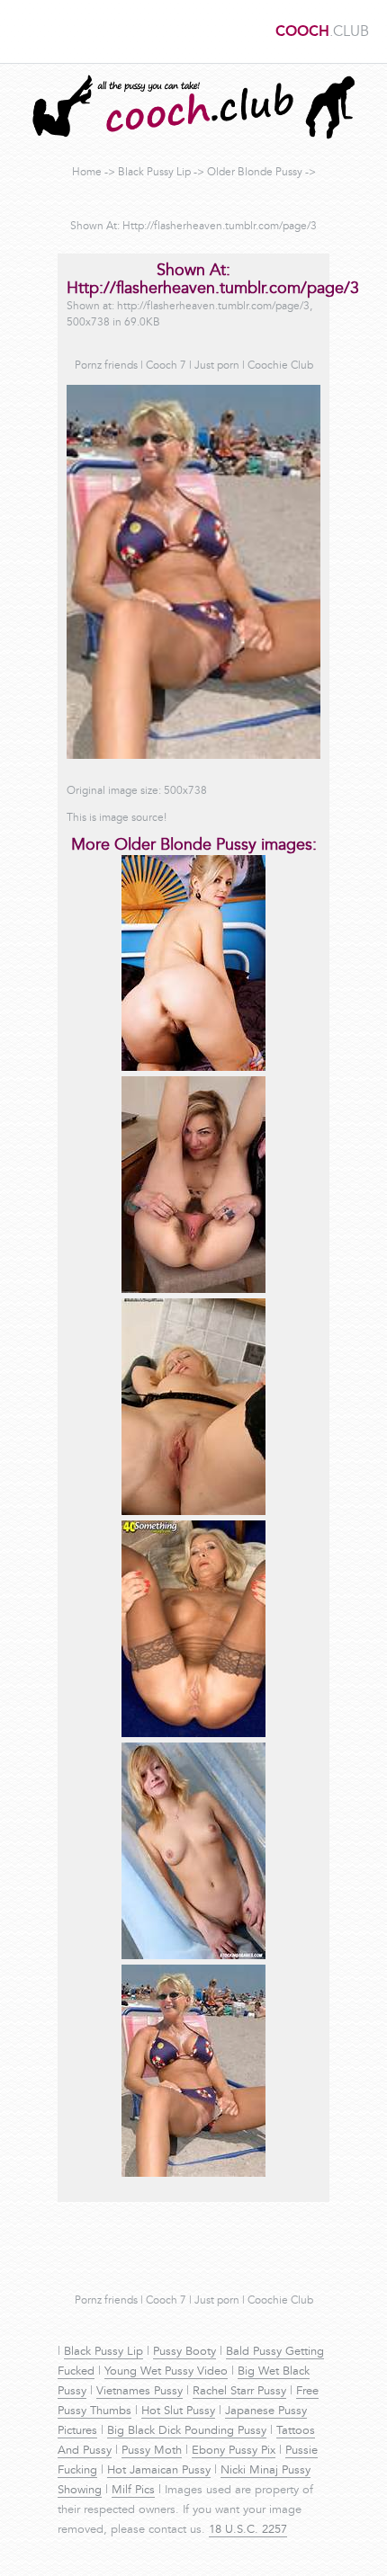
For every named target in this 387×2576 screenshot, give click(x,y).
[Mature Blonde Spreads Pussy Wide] (193, 1957)
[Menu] (22, 31)
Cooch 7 (166, 366)
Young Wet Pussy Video (166, 2372)
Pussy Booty (184, 2352)
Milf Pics (133, 2491)
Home (87, 173)
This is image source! (117, 818)
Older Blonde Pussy (255, 173)
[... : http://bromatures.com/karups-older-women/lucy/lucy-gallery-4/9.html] (193, 1512)
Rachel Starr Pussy (239, 2392)
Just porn (217, 366)
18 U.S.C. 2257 (248, 2530)
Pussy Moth (152, 2451)
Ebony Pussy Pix (234, 2451)
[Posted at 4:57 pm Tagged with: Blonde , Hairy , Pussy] (193, 1290)
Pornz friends (106, 366)
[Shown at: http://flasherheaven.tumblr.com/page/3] (193, 2174)
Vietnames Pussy (139, 2392)
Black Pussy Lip (154, 173)
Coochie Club (280, 366)
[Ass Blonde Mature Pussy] (193, 1068)
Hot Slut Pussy (178, 2411)
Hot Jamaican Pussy (159, 2471)
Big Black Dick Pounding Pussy (187, 2431)
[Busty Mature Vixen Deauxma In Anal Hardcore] (193, 1734)
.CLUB (322, 32)
